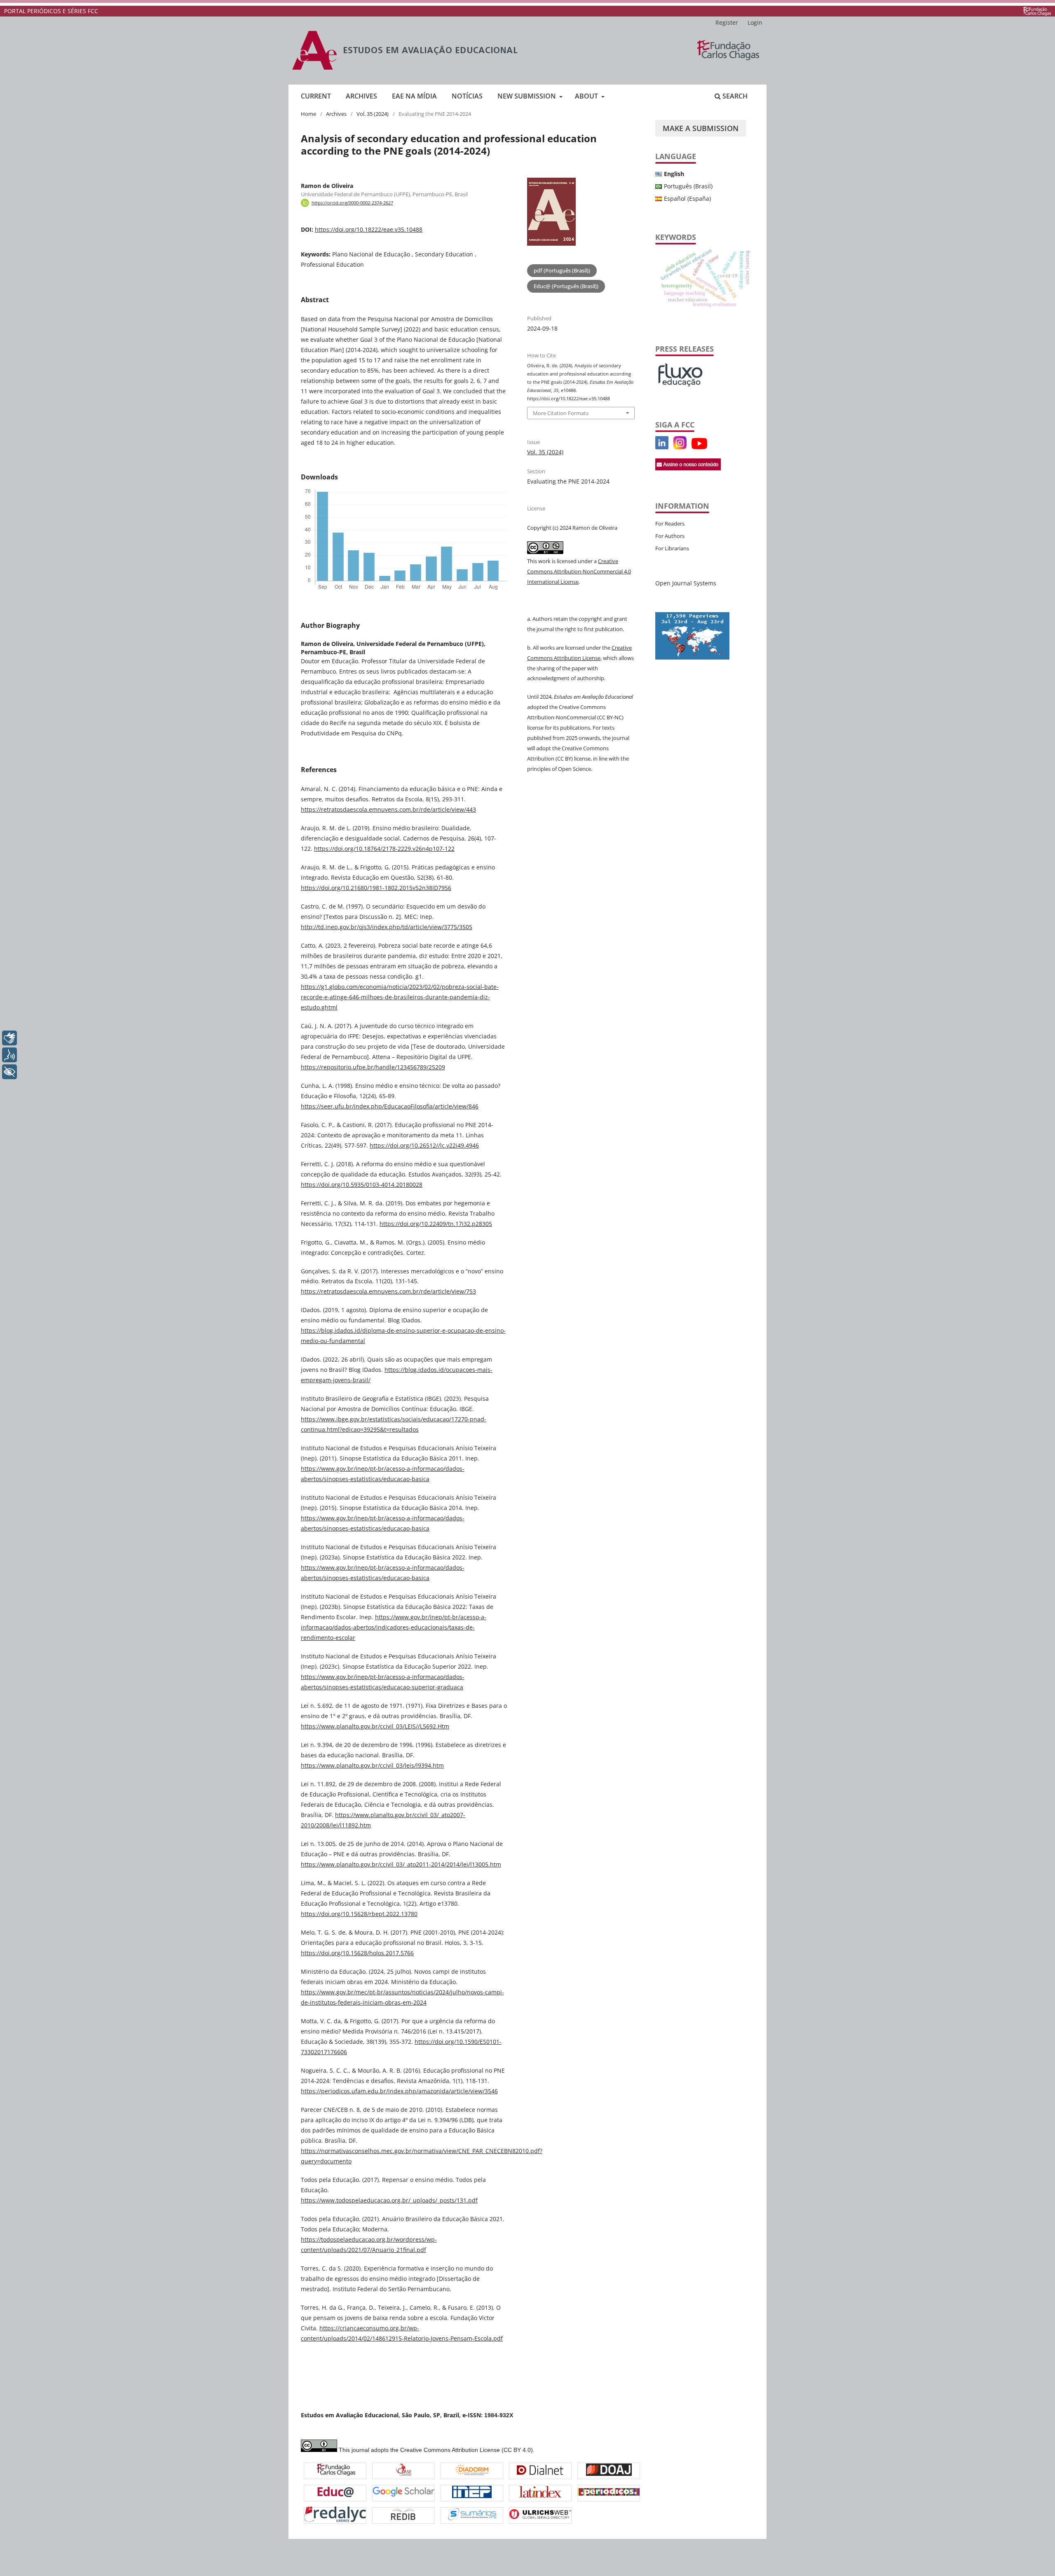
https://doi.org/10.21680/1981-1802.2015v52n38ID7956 (376, 888)
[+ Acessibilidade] (9, 1072)
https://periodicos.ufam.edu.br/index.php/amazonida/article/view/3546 (399, 2091)
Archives (361, 96)
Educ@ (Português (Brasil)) (566, 286)
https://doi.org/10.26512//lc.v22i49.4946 (424, 1145)
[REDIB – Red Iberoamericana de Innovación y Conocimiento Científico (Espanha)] (403, 2515)
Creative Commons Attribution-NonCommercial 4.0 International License (579, 571)
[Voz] (9, 1055)
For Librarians (672, 548)
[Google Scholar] (403, 2493)
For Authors (670, 536)
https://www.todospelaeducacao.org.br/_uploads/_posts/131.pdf (389, 2200)
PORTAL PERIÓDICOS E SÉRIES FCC (51, 11)
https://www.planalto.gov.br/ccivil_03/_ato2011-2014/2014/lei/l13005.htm (401, 1864)
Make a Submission (701, 128)
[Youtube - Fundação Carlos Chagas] (699, 447)
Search (734, 96)
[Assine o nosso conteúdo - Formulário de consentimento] (688, 468)
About (587, 96)
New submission (527, 96)
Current (316, 96)
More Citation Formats (561, 413)
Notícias (467, 96)
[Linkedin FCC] (662, 447)
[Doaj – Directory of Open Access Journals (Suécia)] (609, 2471)
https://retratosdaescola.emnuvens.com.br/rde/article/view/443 (388, 809)
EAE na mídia (414, 96)
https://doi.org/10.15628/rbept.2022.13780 (359, 1914)
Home (308, 114)
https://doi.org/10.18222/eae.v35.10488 (369, 229)
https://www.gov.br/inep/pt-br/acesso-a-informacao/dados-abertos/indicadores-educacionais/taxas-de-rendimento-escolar (394, 1627)
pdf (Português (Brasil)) (562, 270)
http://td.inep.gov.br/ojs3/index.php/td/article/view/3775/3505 (387, 927)
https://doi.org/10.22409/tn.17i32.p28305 (436, 1224)
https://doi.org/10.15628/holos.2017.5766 (357, 1953)
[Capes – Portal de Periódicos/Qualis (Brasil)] (609, 2493)
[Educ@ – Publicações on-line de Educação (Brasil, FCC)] (335, 2493)
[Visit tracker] (692, 657)
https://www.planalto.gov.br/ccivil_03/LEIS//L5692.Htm (375, 1726)
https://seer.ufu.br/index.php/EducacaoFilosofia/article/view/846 (390, 1106)
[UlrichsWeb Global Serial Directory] (540, 2515)
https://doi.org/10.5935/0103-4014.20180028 (362, 1185)
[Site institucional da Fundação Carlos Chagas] (1037, 11)
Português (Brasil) (688, 186)
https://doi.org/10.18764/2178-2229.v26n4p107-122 (384, 849)
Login (755, 22)
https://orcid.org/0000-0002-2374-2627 (352, 203)
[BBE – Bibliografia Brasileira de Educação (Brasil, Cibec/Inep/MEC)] (472, 2493)
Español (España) (687, 198)
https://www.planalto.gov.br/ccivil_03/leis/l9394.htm (372, 1765)
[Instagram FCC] (680, 447)
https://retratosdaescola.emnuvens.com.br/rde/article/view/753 (388, 1291)
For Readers (670, 524)
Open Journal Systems (686, 583)
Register (727, 22)
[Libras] (9, 1038)
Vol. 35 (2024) (373, 114)
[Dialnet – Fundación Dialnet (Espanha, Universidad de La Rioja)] (540, 2471)
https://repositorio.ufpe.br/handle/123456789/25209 (373, 1067)
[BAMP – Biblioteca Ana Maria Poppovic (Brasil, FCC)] (336, 2471)
